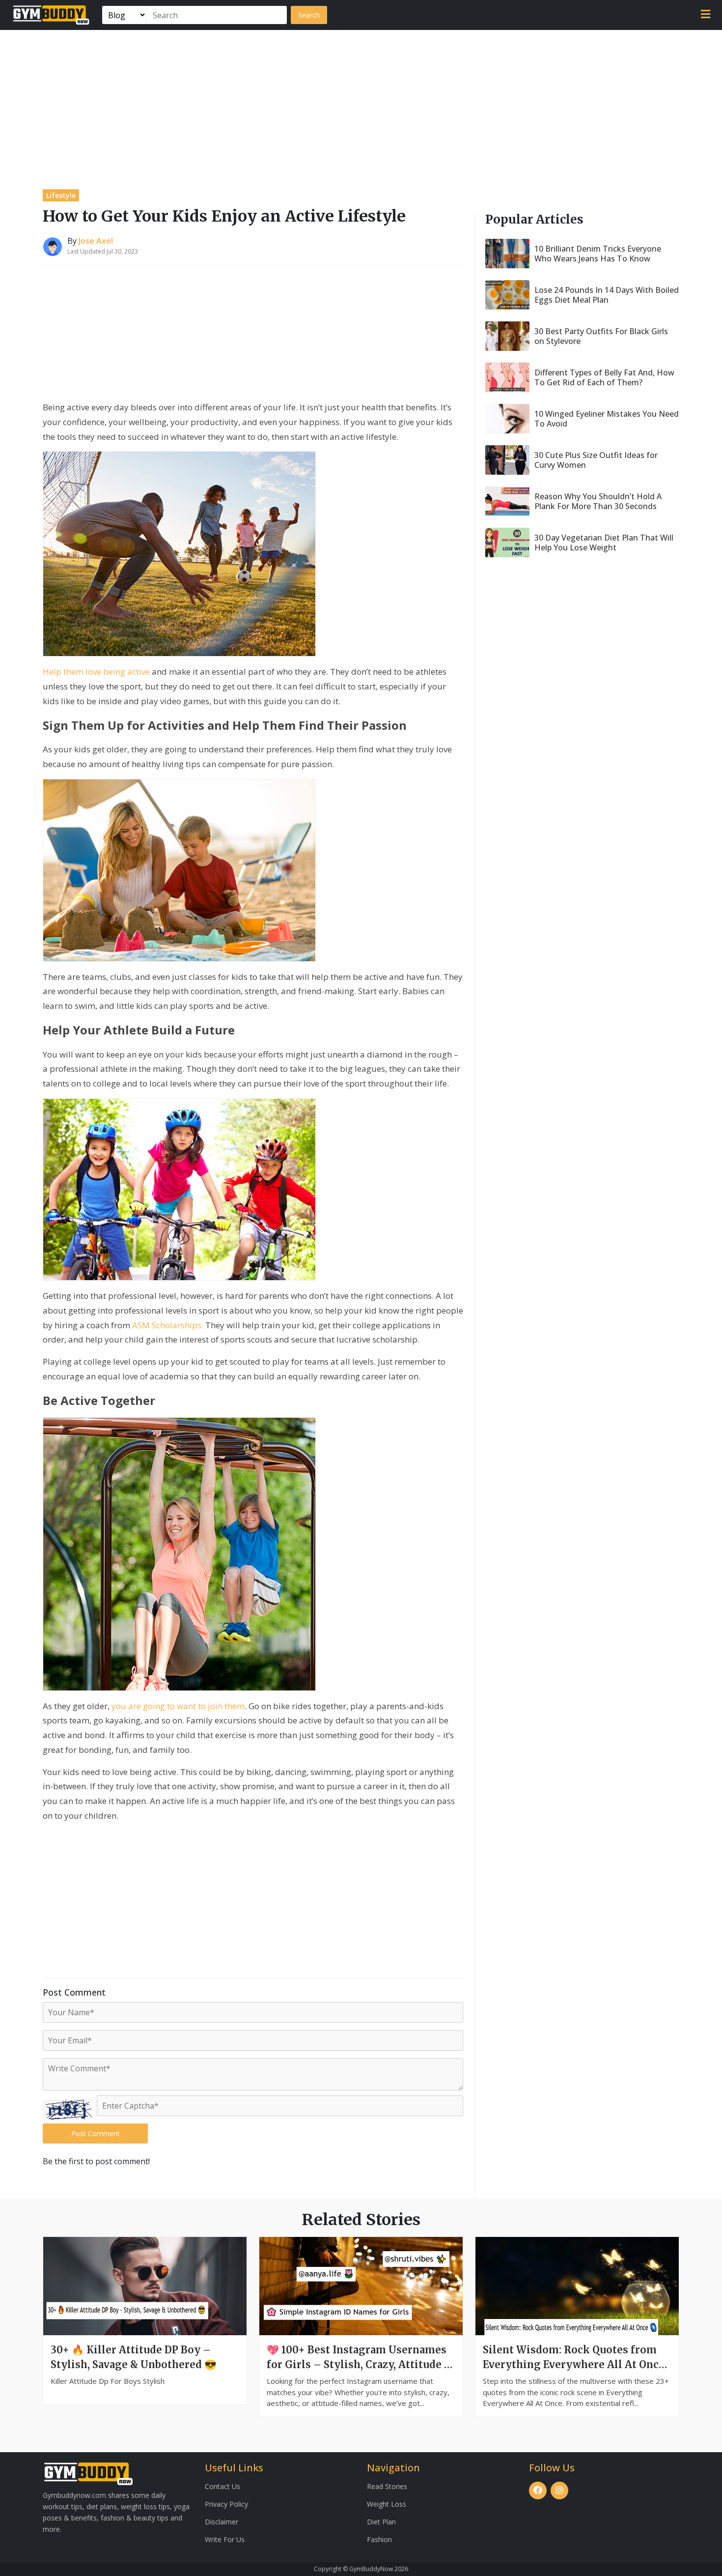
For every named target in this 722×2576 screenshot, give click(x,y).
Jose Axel (96, 241)
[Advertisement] (361, 104)
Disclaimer (222, 2522)
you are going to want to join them (178, 1706)
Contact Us (222, 2486)
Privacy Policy (226, 2504)
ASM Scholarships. (168, 1325)
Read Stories (387, 2486)
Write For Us (225, 2539)
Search (309, 15)
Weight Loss (387, 2504)
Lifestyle (61, 195)
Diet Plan (381, 2522)
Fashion (379, 2539)
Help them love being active (96, 672)
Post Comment (96, 2133)
